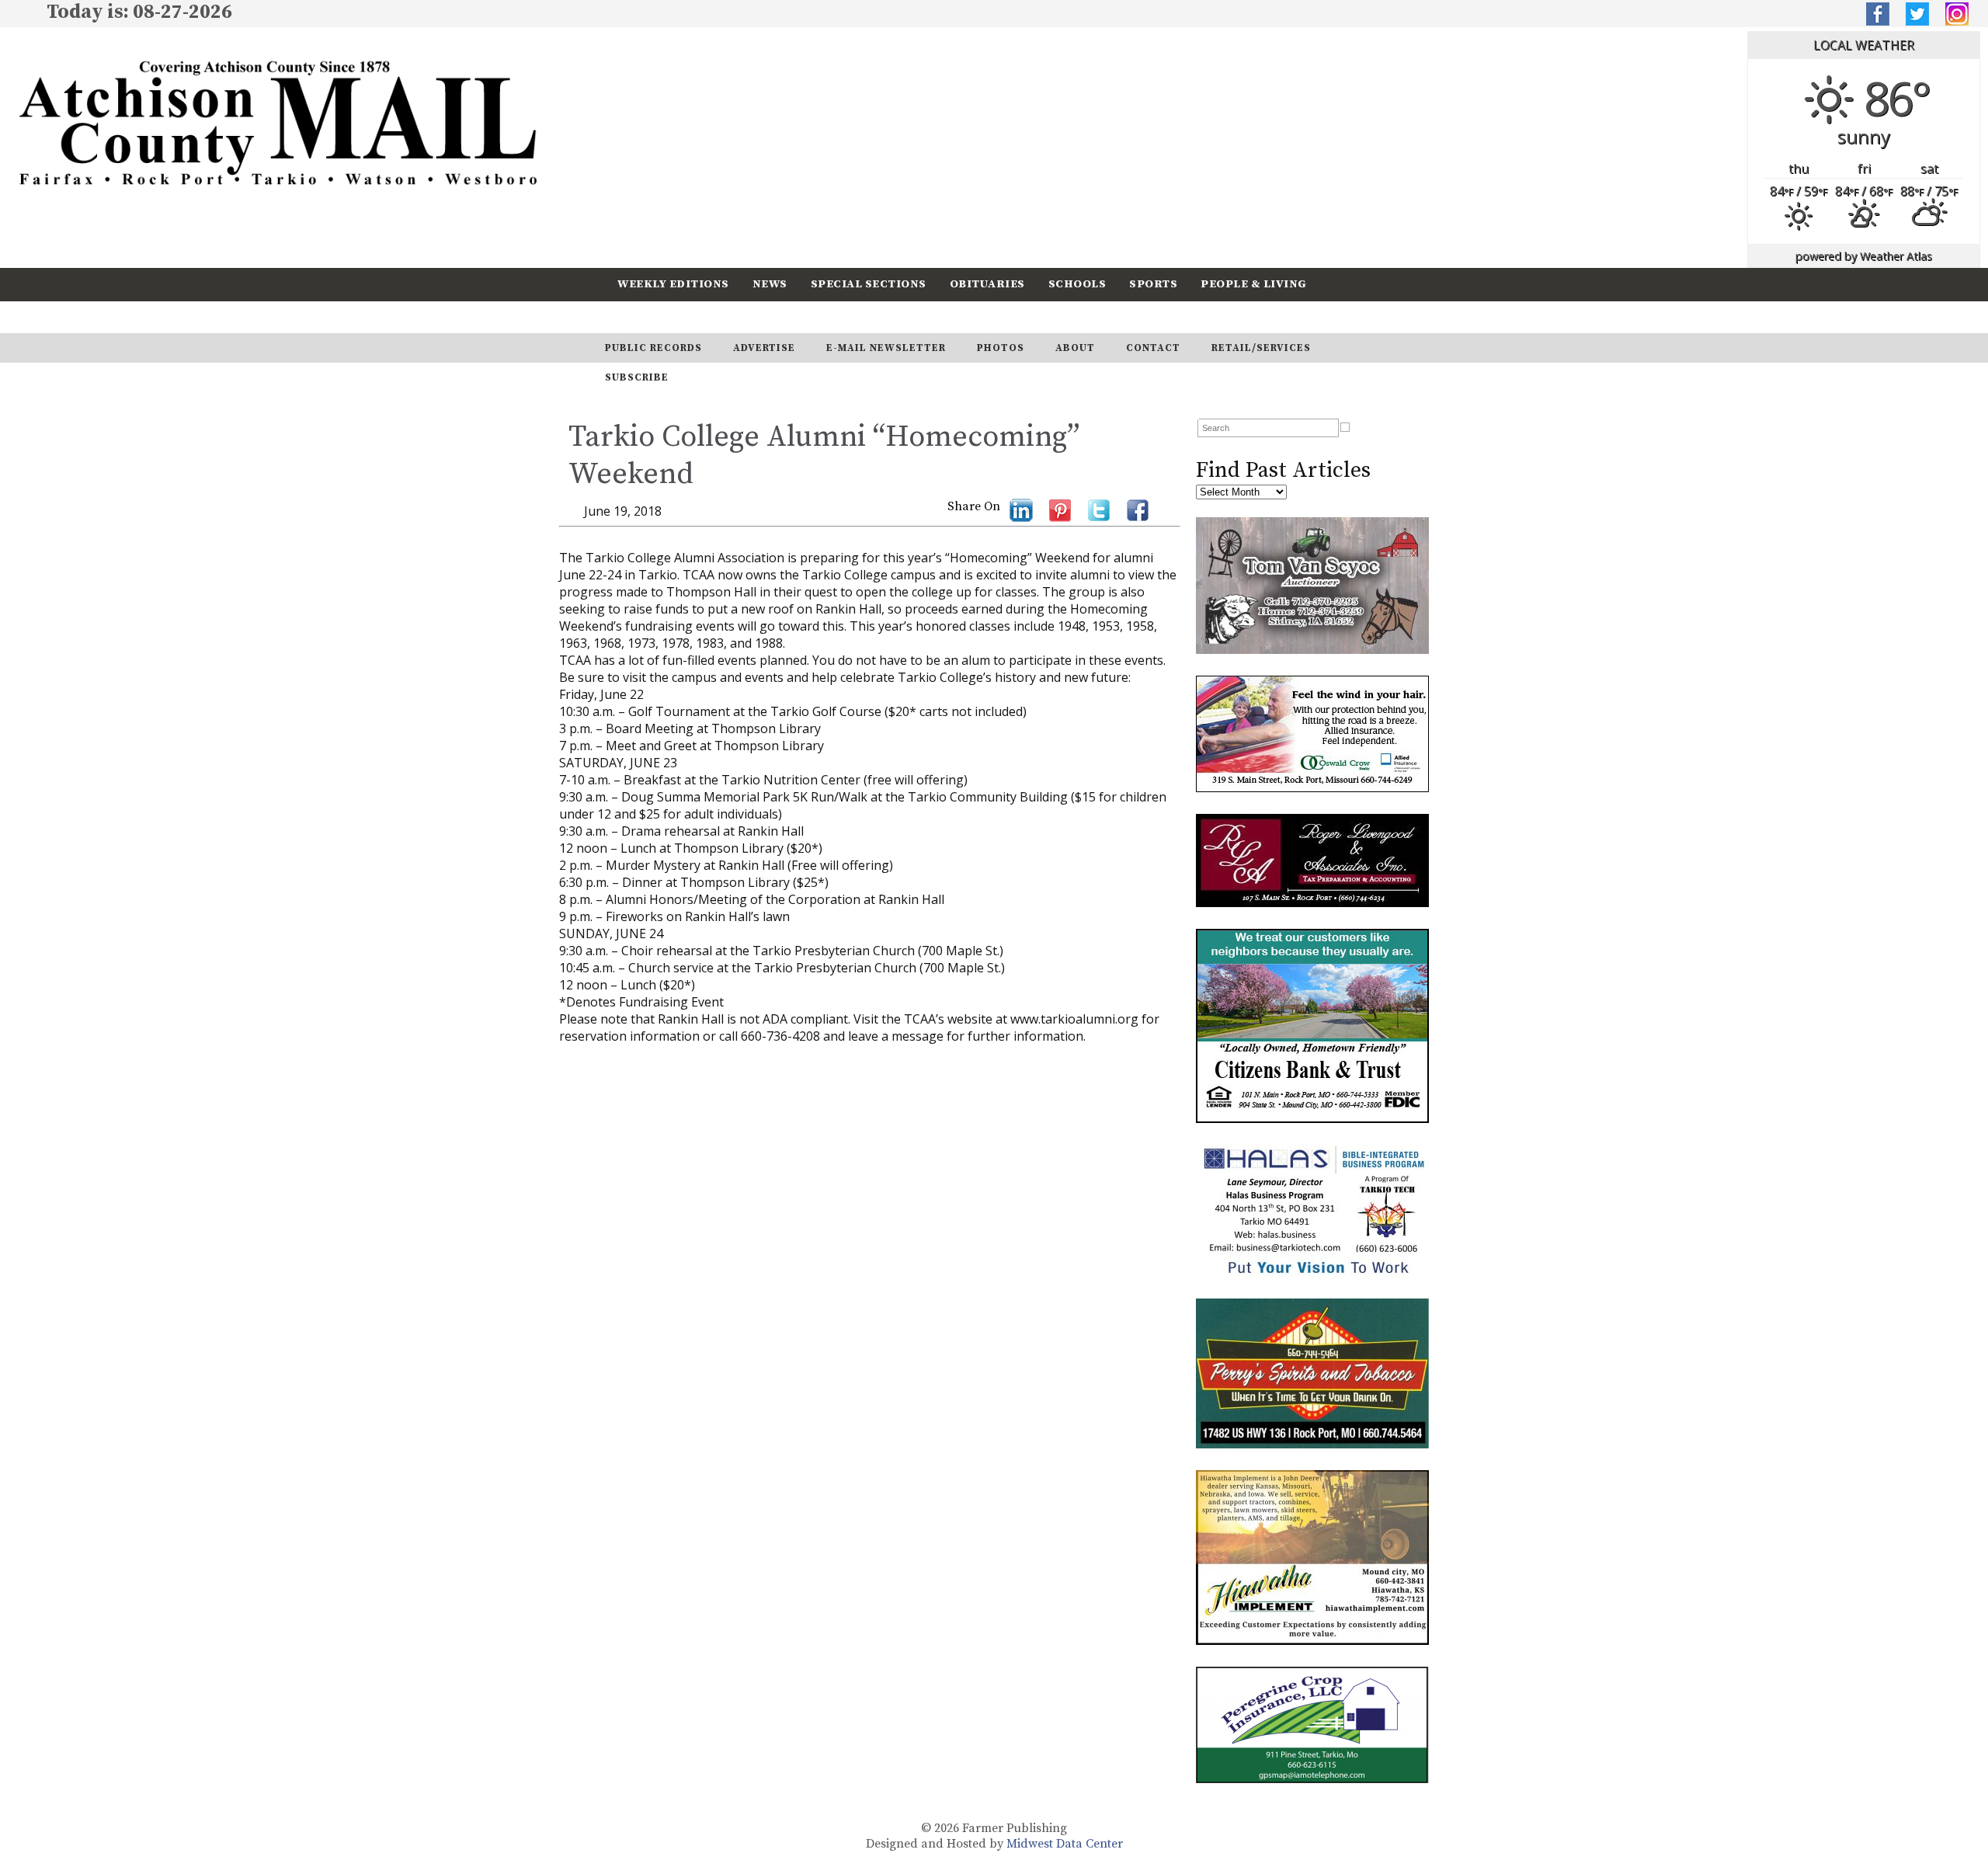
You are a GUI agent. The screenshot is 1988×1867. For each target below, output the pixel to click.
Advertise (764, 348)
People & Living (1254, 284)
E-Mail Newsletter (886, 348)
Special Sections (869, 284)
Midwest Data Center (1065, 1844)
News (770, 284)
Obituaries (987, 284)
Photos (1001, 348)
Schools (1077, 284)
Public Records (653, 348)
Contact (1153, 348)
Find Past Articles (1283, 470)
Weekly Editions (673, 284)
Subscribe (741, 316)
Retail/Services (1261, 348)
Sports (1153, 284)
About (1075, 348)
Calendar (650, 316)
